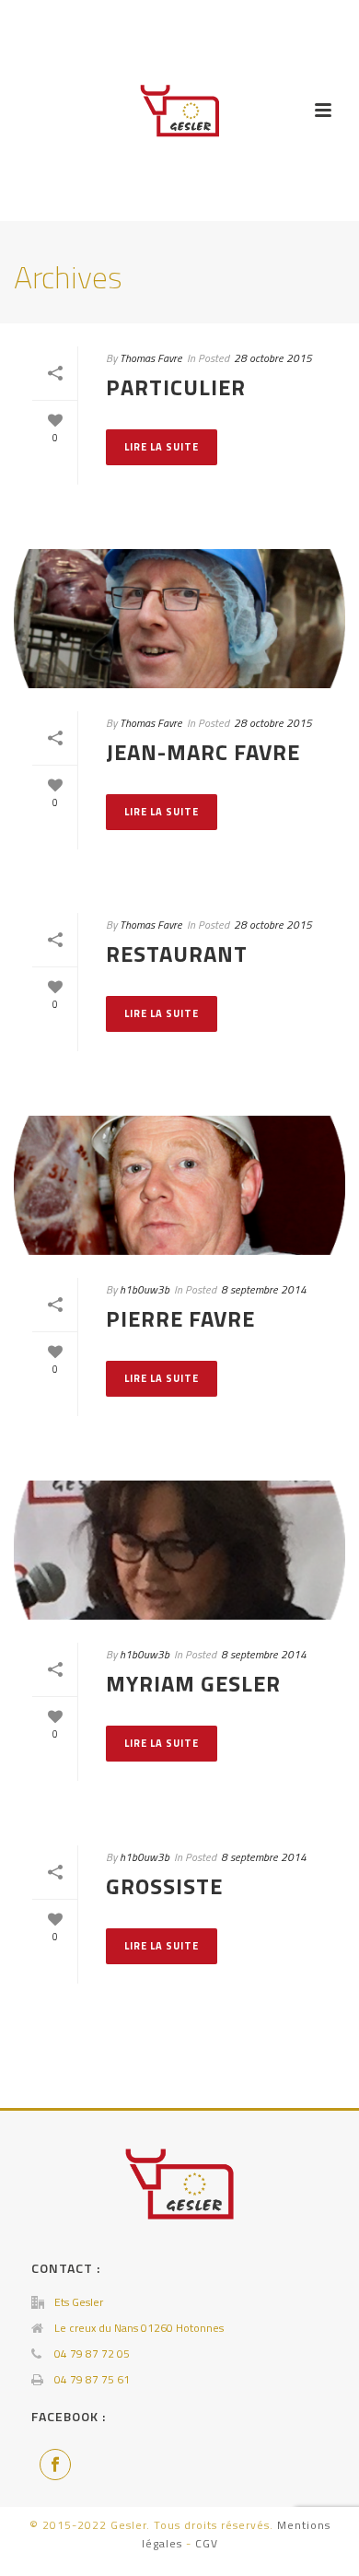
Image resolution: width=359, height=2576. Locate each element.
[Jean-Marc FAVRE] (179, 619)
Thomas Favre (151, 358)
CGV (207, 2543)
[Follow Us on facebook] (55, 2465)
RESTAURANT (177, 954)
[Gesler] (180, 111)
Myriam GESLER (193, 1683)
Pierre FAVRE (180, 1318)
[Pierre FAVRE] (179, 1185)
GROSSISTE (164, 1886)
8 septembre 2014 (264, 1289)
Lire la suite (162, 447)
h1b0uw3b (145, 1289)
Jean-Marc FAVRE (203, 752)
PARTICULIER (176, 387)
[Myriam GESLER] (179, 1550)
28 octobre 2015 (273, 358)
